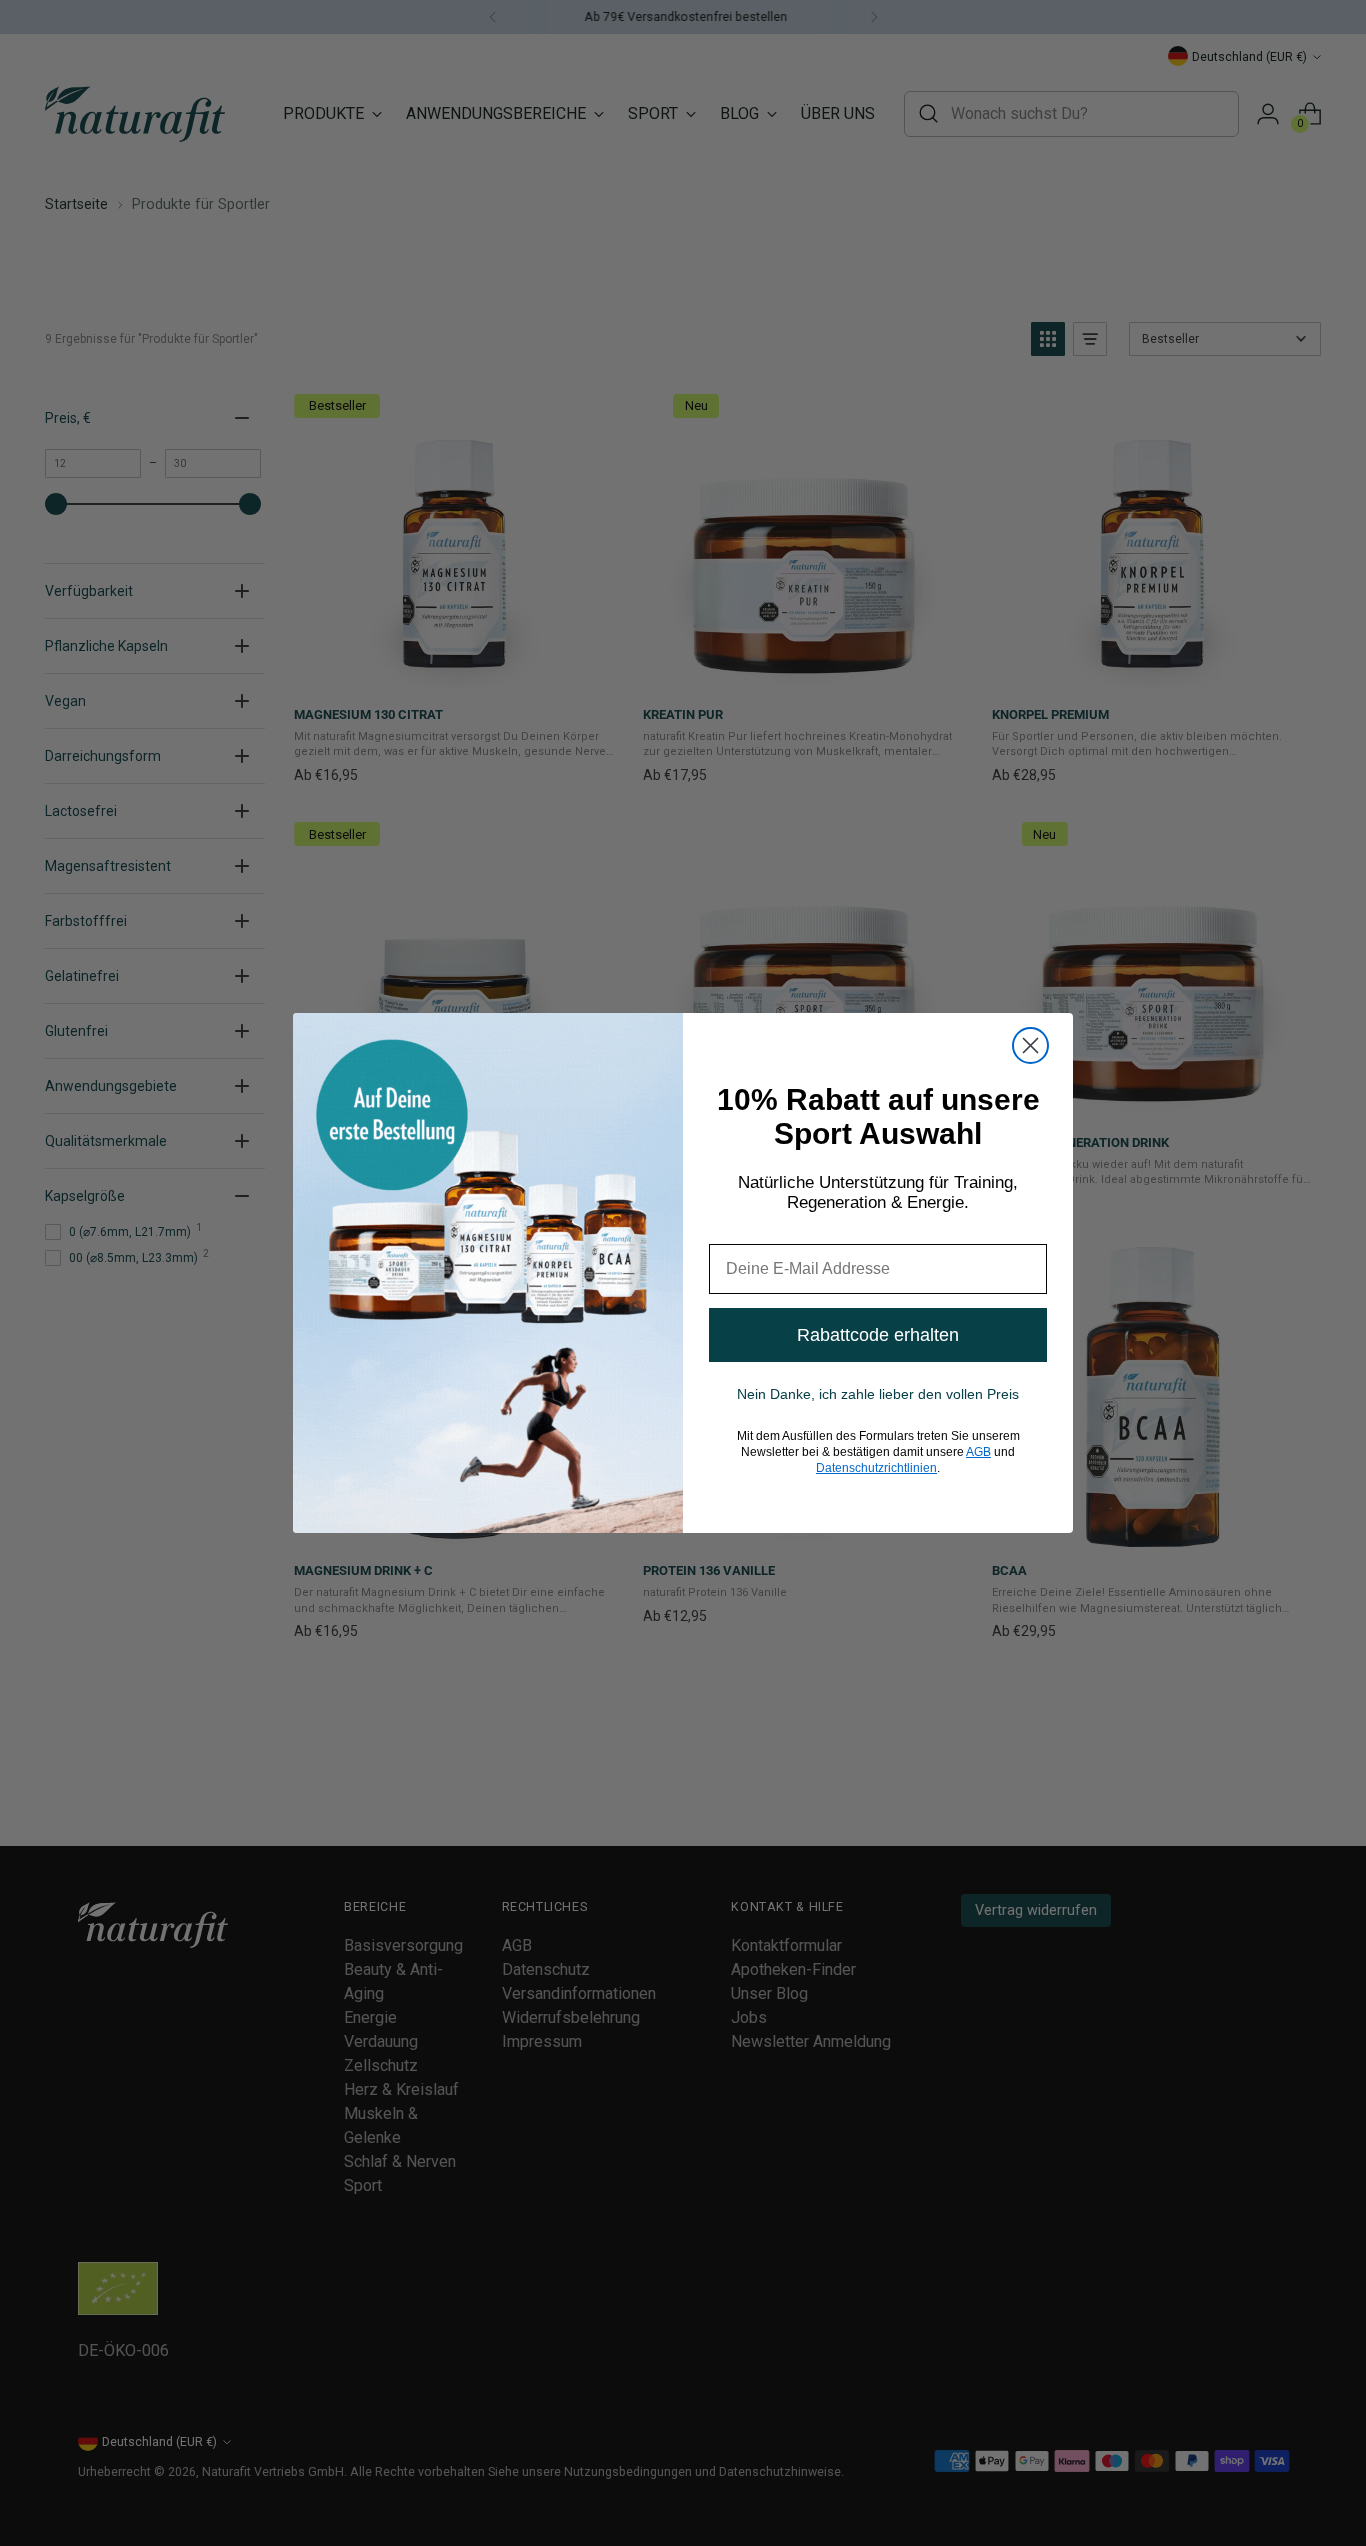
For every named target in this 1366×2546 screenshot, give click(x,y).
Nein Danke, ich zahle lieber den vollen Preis (878, 1394)
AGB (978, 1452)
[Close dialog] (1030, 1045)
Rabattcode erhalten (878, 1335)
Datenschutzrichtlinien (876, 1468)
